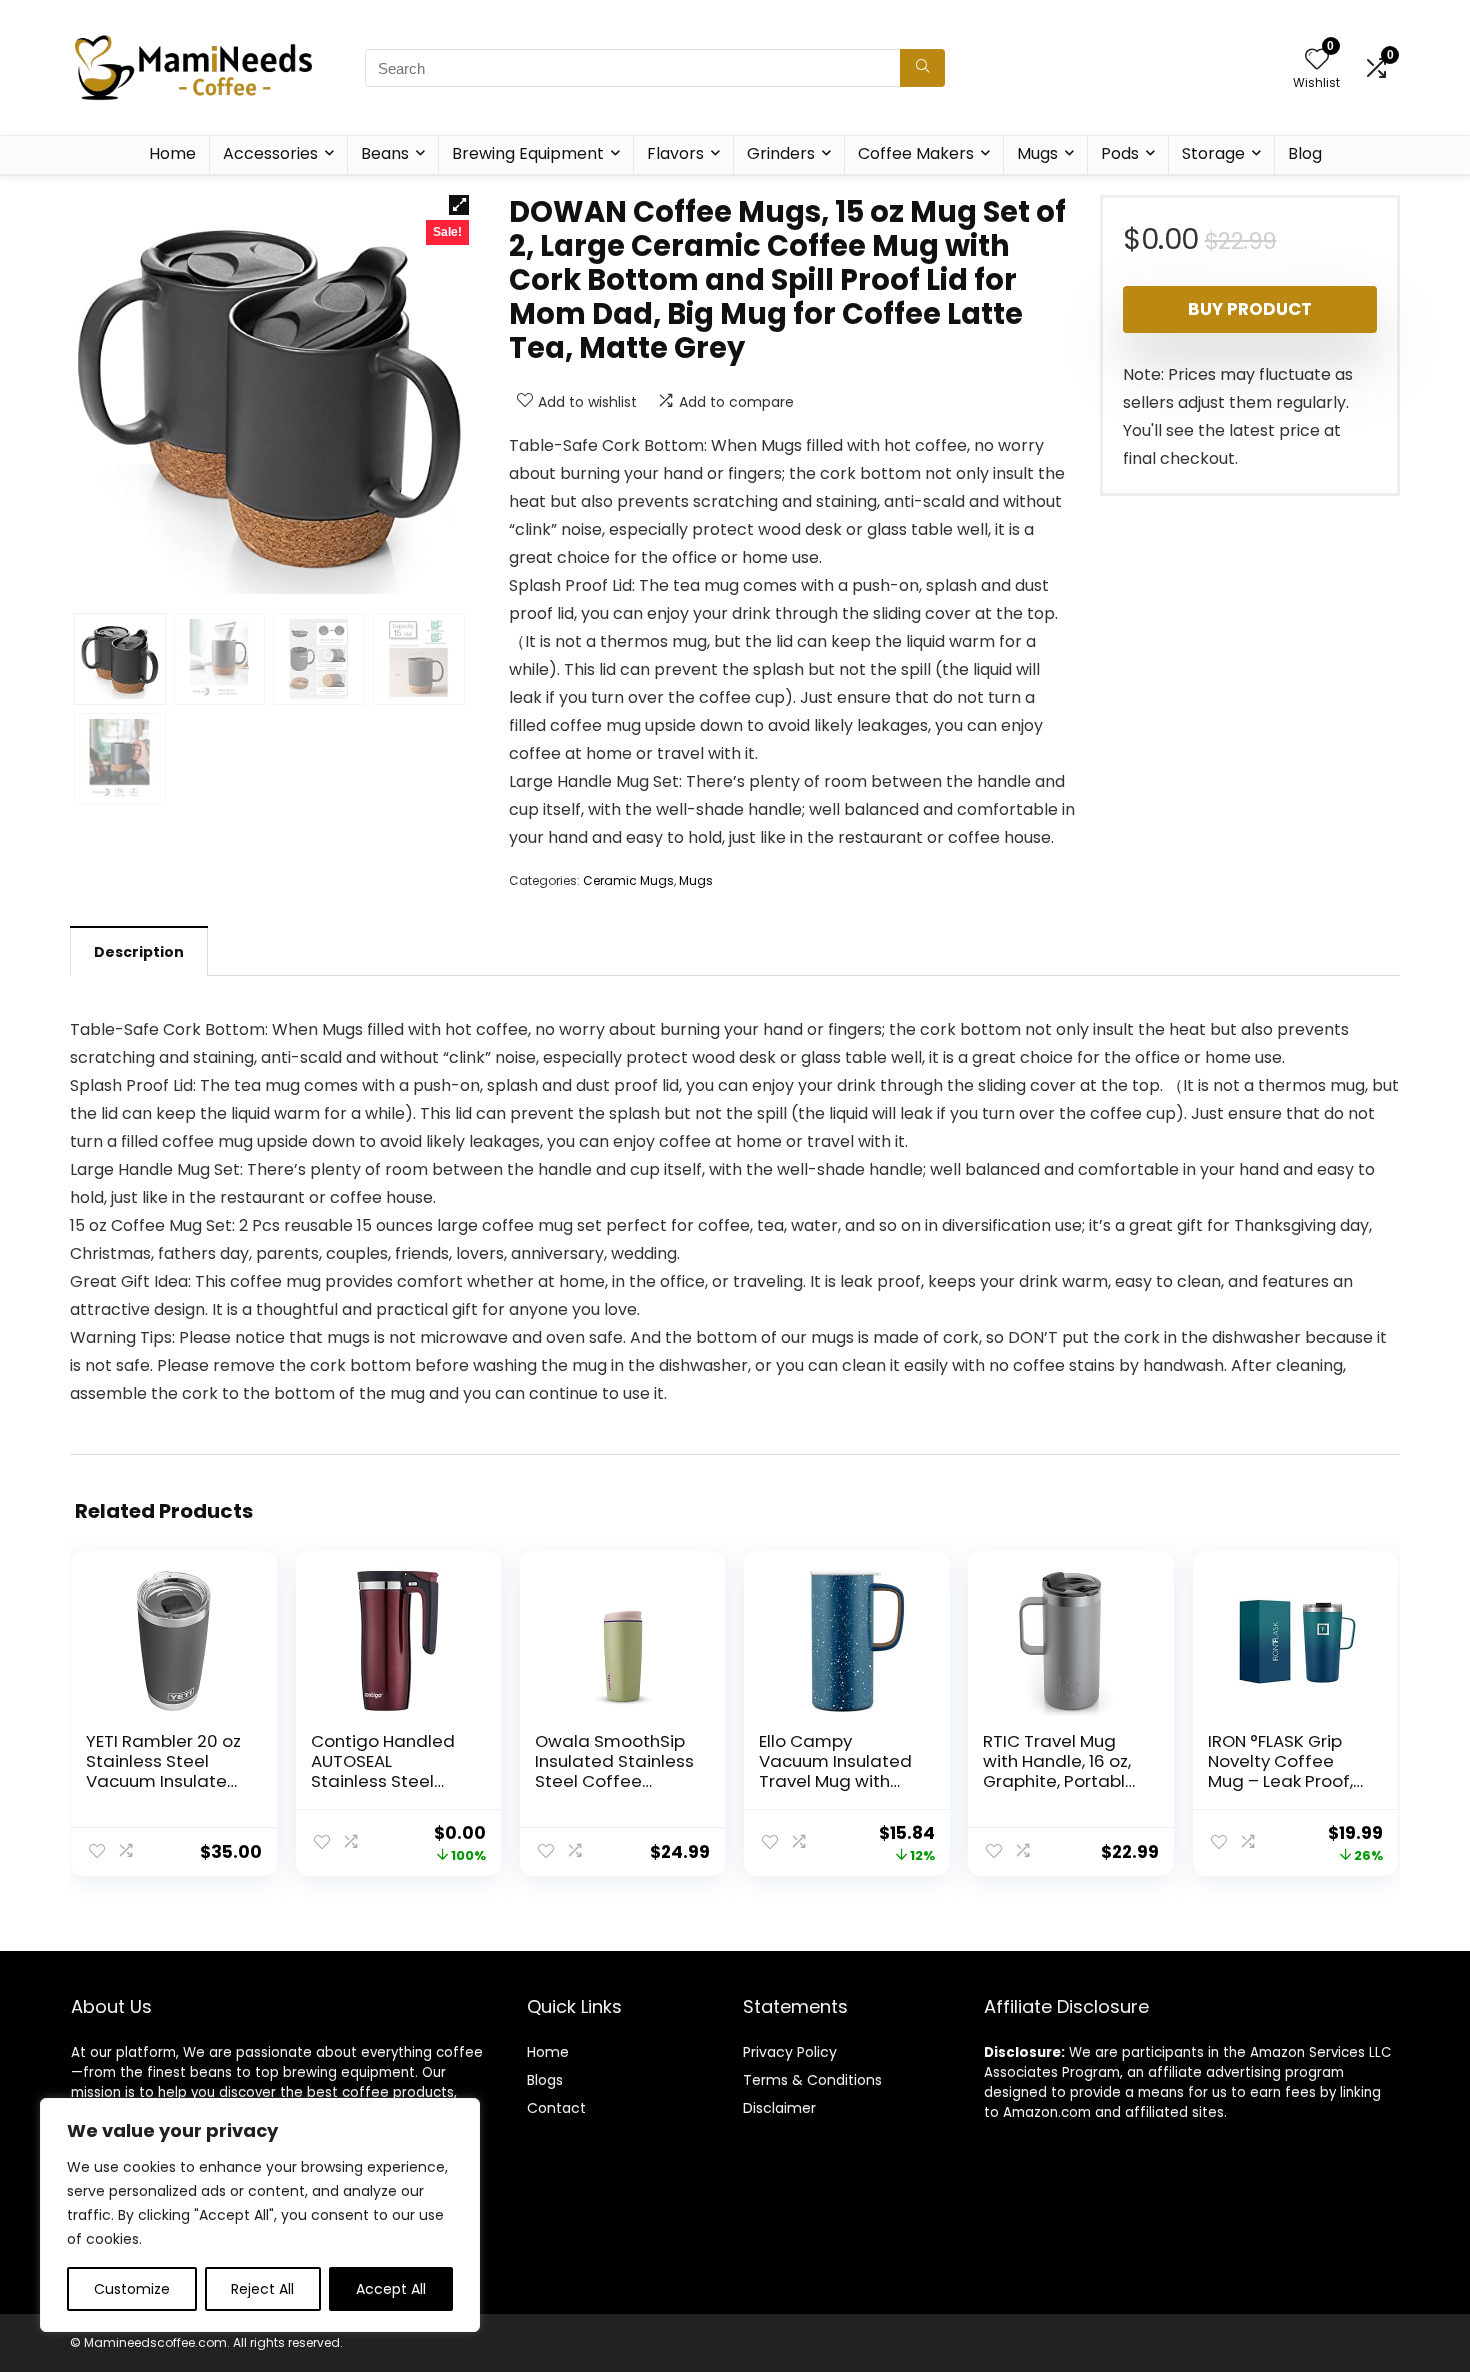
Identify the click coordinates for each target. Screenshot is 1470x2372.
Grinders (781, 153)
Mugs (1037, 153)
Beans (385, 153)
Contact (556, 2108)
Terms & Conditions (812, 2080)
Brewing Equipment (528, 153)
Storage (1213, 153)
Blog (1305, 153)
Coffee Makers (916, 153)
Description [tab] (139, 952)
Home (172, 153)
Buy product (1250, 309)
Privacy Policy (790, 2052)
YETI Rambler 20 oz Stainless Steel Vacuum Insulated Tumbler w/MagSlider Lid (163, 1781)
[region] (260, 2215)
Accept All (391, 2289)
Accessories (270, 153)
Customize (132, 2289)
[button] (459, 205)
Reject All (262, 2289)
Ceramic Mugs (628, 880)
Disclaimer (779, 2108)
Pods (1120, 153)
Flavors (675, 153)
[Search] (922, 68)
